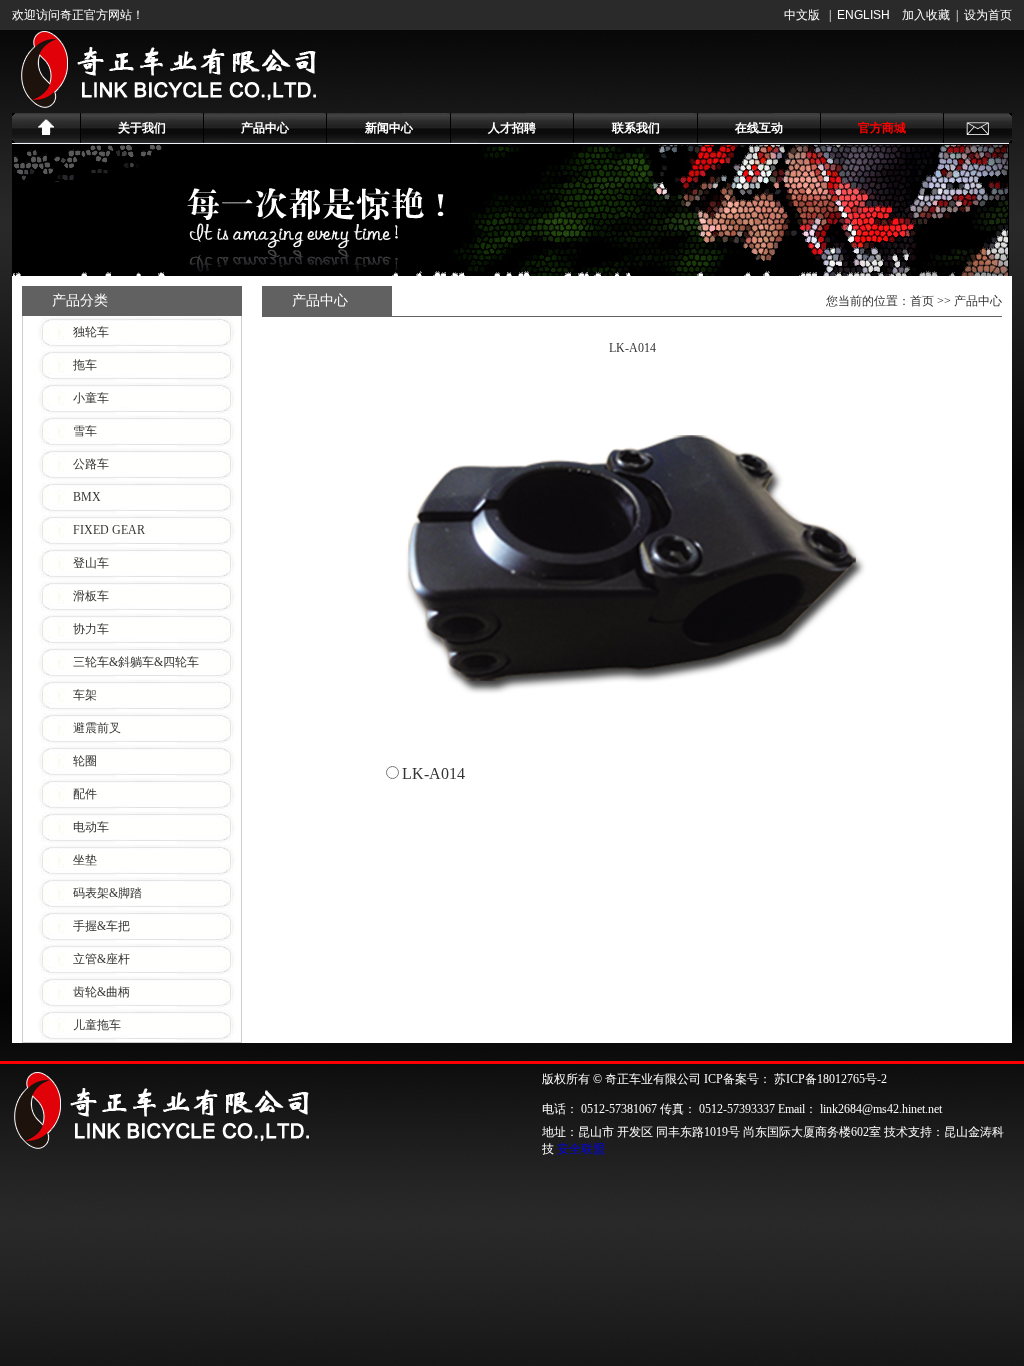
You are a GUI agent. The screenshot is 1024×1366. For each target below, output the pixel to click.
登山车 (91, 563)
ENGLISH (863, 15)
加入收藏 (926, 15)
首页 (922, 301)
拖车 (85, 365)
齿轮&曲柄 (101, 992)
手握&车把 (101, 926)
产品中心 (265, 128)
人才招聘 (512, 128)
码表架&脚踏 (107, 893)
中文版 (802, 15)
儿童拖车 (97, 1025)
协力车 (91, 629)
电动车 (91, 827)
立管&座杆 (101, 959)
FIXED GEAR (109, 530)
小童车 (91, 398)
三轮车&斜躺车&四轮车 (136, 662)
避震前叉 (97, 728)
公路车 (91, 464)
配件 (85, 794)
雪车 (85, 431)
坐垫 (85, 860)
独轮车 (91, 332)
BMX (87, 497)
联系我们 (636, 128)
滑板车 (91, 596)
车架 (85, 695)
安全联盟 (581, 1149)
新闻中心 (389, 128)
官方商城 (882, 128)
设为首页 (988, 15)
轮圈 (85, 761)
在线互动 (759, 128)
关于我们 (142, 128)
